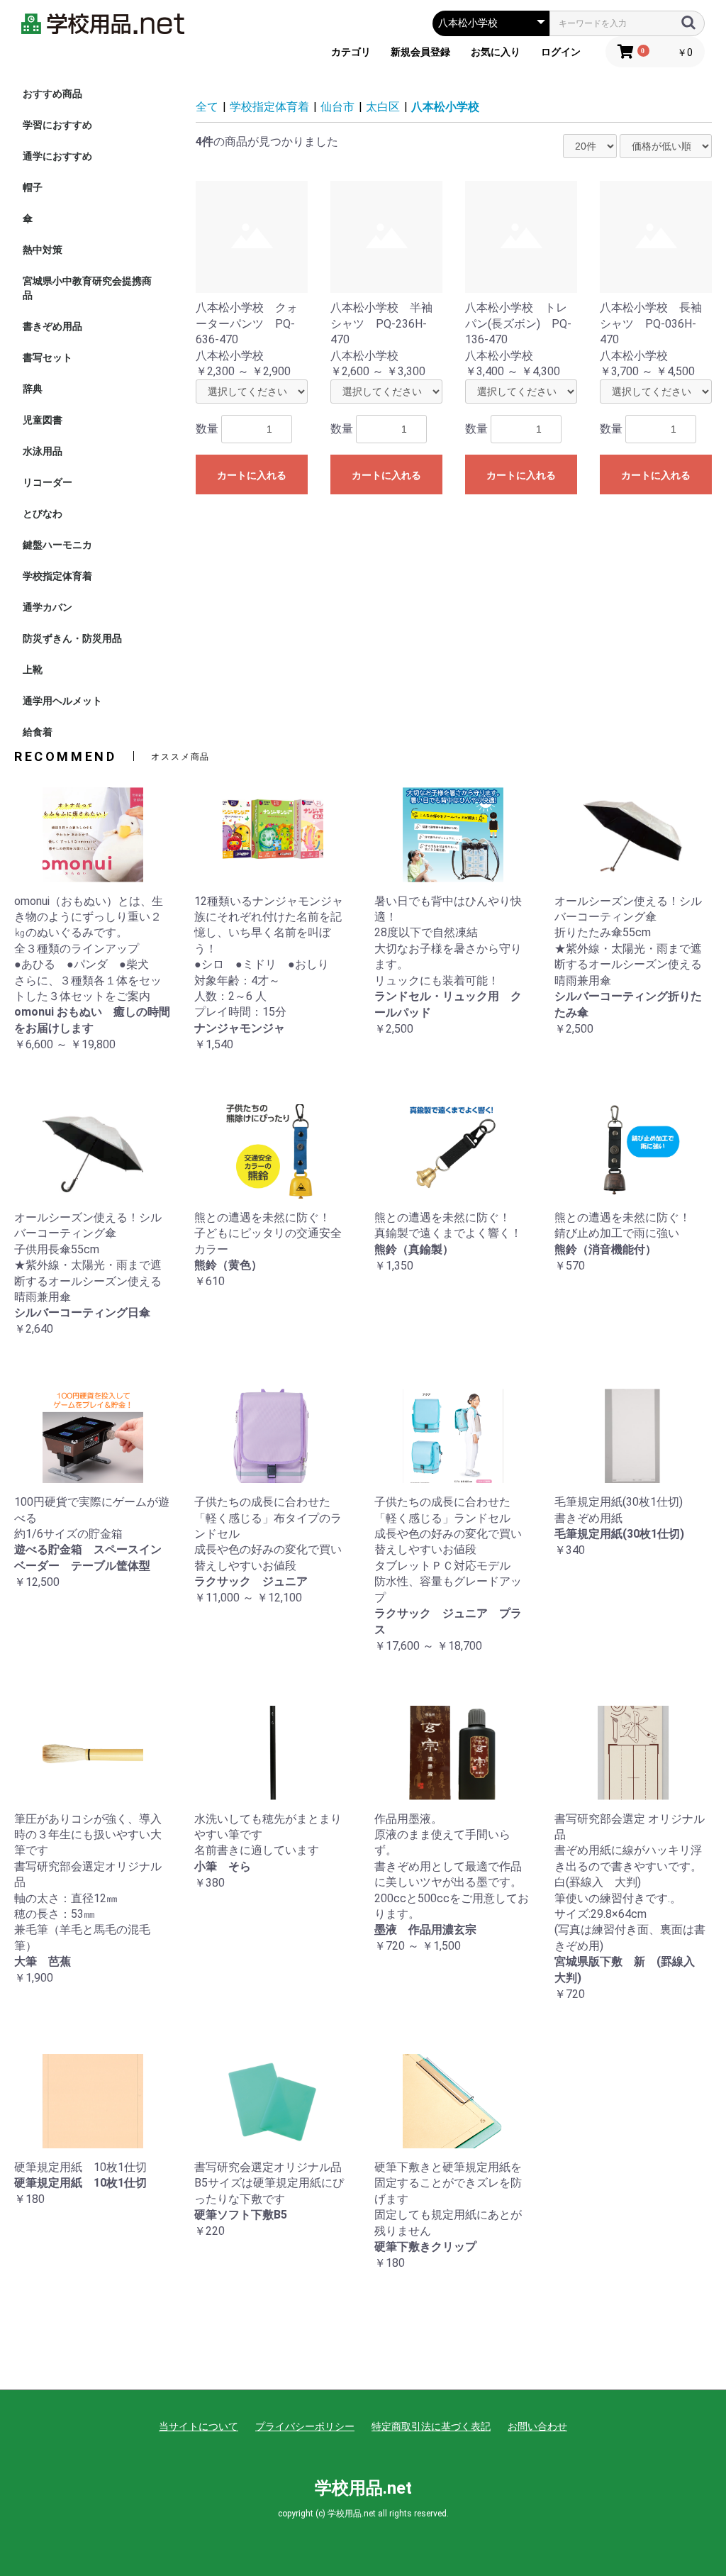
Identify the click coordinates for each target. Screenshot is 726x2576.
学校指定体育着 (57, 576)
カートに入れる (252, 475)
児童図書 (43, 420)
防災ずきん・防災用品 (72, 638)
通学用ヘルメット (62, 701)
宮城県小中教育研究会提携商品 (87, 288)
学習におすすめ (57, 125)
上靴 (33, 670)
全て (207, 107)
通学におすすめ (57, 156)
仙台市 (337, 107)
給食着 (38, 732)
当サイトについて (199, 2426)
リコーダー (48, 482)
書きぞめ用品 (52, 326)
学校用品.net (363, 2488)
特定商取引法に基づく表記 (431, 2426)
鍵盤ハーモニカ (57, 545)
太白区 (383, 107)
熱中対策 (43, 250)
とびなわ (43, 513)
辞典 (33, 389)
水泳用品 (43, 451)
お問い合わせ (537, 2426)
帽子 (33, 187)
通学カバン (48, 607)
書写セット (48, 357)
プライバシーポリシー (305, 2426)
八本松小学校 (445, 107)
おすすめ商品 (52, 94)
